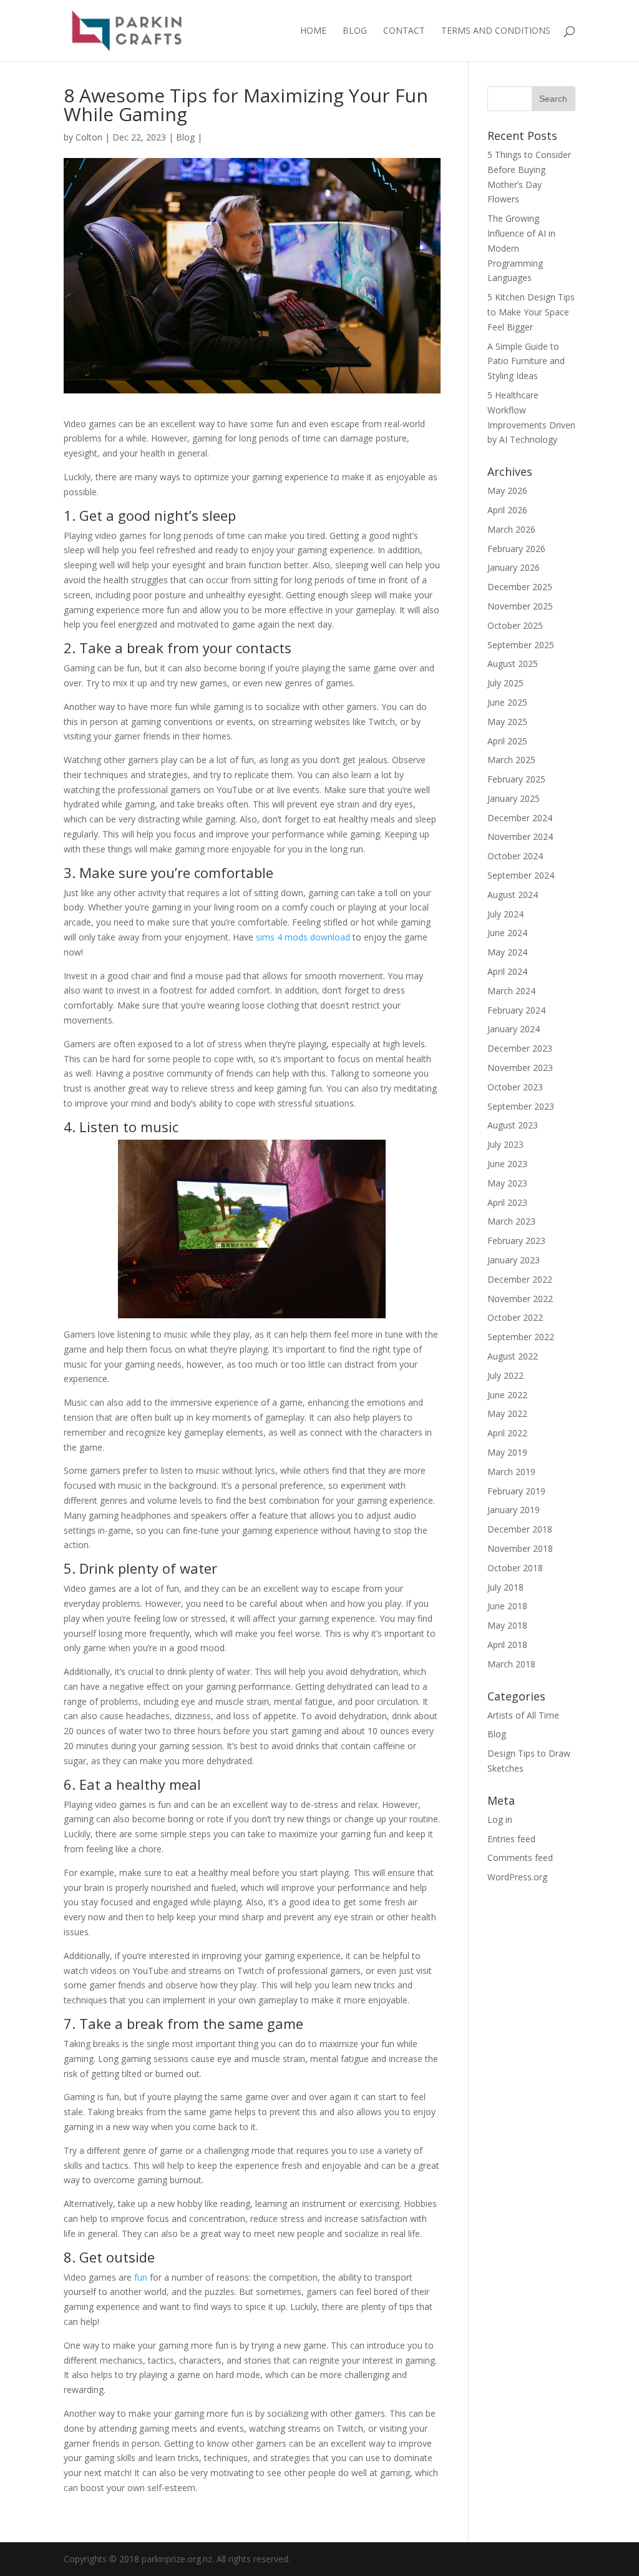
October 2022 (515, 1317)
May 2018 (507, 1625)
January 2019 (514, 1510)
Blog (355, 31)
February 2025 (516, 779)
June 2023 (507, 1164)
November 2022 (520, 1299)
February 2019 (516, 1491)
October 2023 (515, 1087)
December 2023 (520, 1048)
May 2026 (507, 491)
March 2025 (511, 760)
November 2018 (520, 1548)
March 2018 (511, 1664)
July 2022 (505, 1375)
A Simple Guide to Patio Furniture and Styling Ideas (526, 361)
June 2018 (507, 1606)
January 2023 (514, 1260)
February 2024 (516, 1010)
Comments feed (520, 1858)
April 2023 (507, 1202)
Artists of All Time (523, 1715)
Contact (404, 31)
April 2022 (507, 1433)
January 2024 (514, 1029)
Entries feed (511, 1839)
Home (313, 31)
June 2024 (507, 933)
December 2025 (520, 587)
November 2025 (520, 606)
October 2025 (515, 625)
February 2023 (516, 1241)
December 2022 (520, 1279)
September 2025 (521, 645)
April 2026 (507, 510)
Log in (500, 1819)
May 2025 (507, 722)
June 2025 (507, 702)
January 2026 (514, 567)
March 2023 (511, 1221)
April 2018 (507, 1645)
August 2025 (513, 664)
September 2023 (521, 1106)
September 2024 (521, 875)
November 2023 (520, 1068)
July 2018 (505, 1587)
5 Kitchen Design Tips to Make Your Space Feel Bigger (531, 312)
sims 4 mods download (303, 937)
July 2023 (505, 1144)
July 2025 (505, 683)
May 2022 (507, 1414)
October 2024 (515, 856)
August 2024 (513, 895)
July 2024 (505, 914)
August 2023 (513, 1125)
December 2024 (520, 818)
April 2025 (507, 741)
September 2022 (521, 1337)
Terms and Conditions (496, 31)
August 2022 (513, 1356)
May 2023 (507, 1183)
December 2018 (520, 1529)
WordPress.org (517, 1877)
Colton (89, 137)
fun (141, 2277)
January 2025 (514, 798)
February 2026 (516, 549)
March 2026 (511, 529)
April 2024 (507, 971)
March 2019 (511, 1472)
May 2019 (507, 1452)
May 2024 (507, 952)
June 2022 (507, 1395)
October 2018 (515, 1568)
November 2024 (520, 836)
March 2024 (511, 991)
